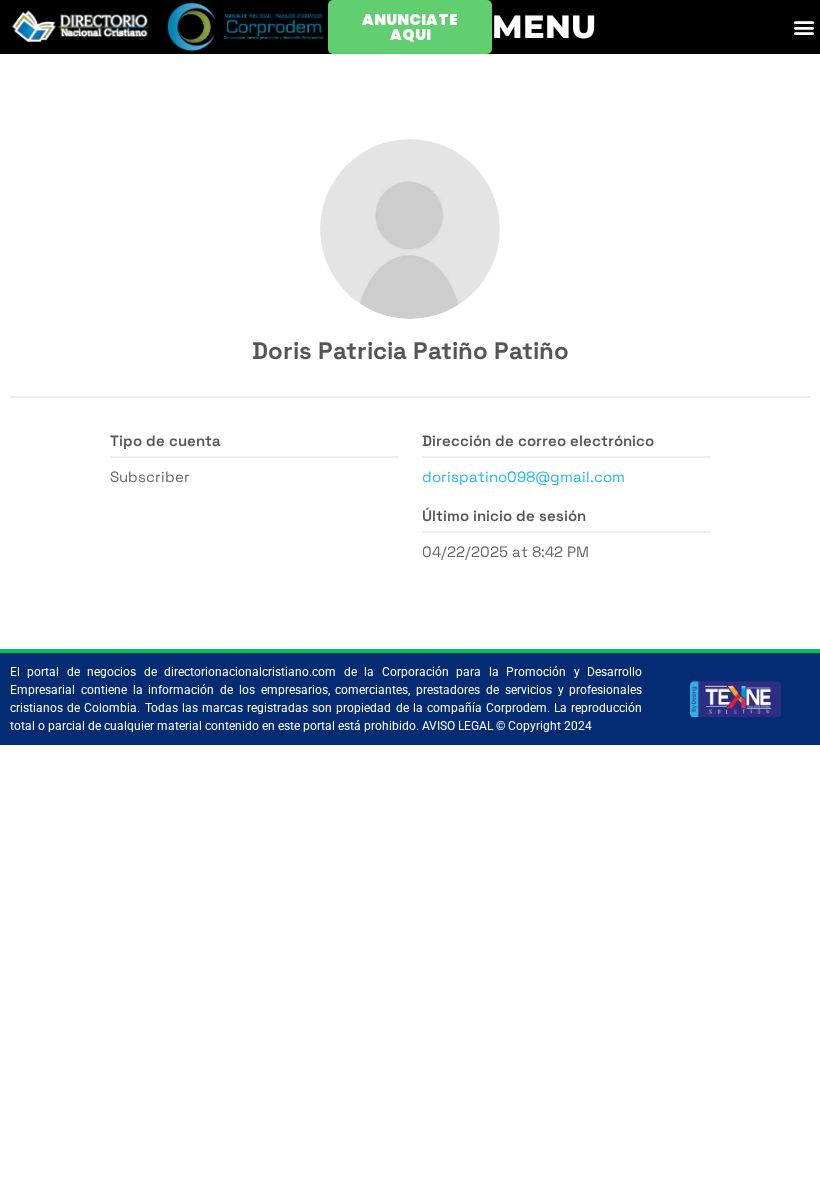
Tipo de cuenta (165, 440)
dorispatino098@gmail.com (523, 476)
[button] (803, 27)
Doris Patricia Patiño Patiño (410, 350)
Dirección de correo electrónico (538, 440)
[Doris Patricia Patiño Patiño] (410, 229)
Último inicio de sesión (504, 515)
